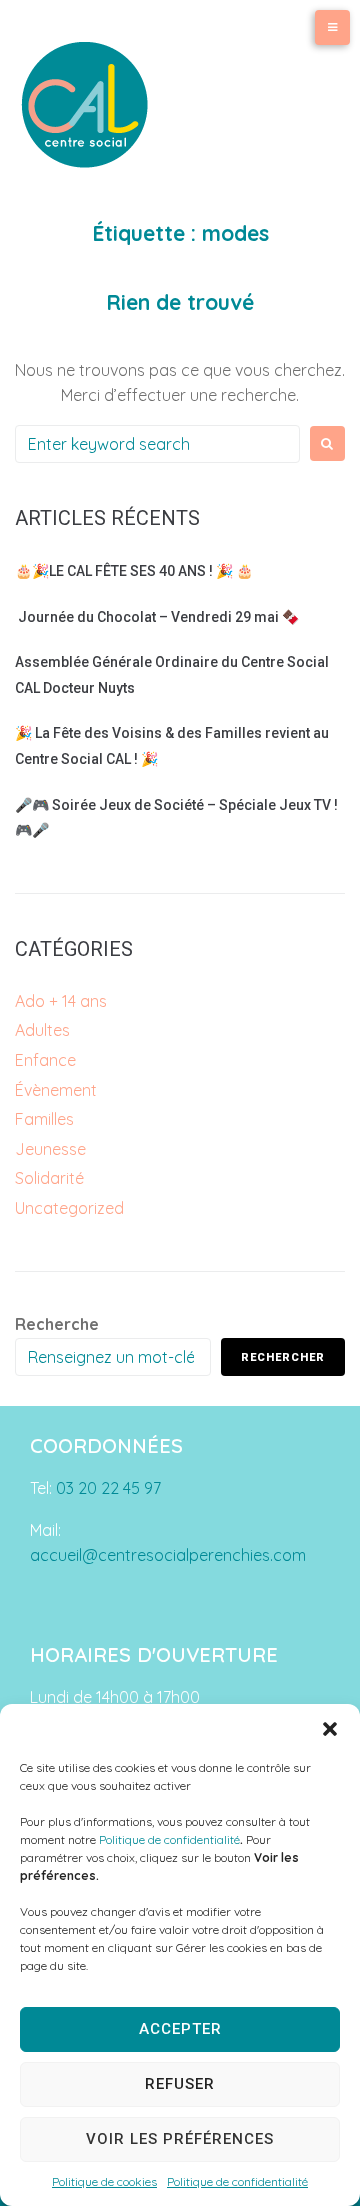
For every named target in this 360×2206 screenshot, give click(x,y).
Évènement (56, 1090)
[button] (330, 1729)
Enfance (45, 1060)
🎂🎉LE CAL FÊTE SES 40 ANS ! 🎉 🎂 (134, 571)
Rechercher (283, 1357)
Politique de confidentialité (169, 1839)
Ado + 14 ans (61, 1001)
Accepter (180, 2029)
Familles (44, 1119)
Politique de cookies (104, 2181)
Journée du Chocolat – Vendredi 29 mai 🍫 (157, 617)
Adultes (42, 1030)
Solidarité (49, 1178)
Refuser (180, 2084)
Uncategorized (69, 1208)
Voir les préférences (180, 2139)
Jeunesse (50, 1149)
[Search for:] (157, 444)
